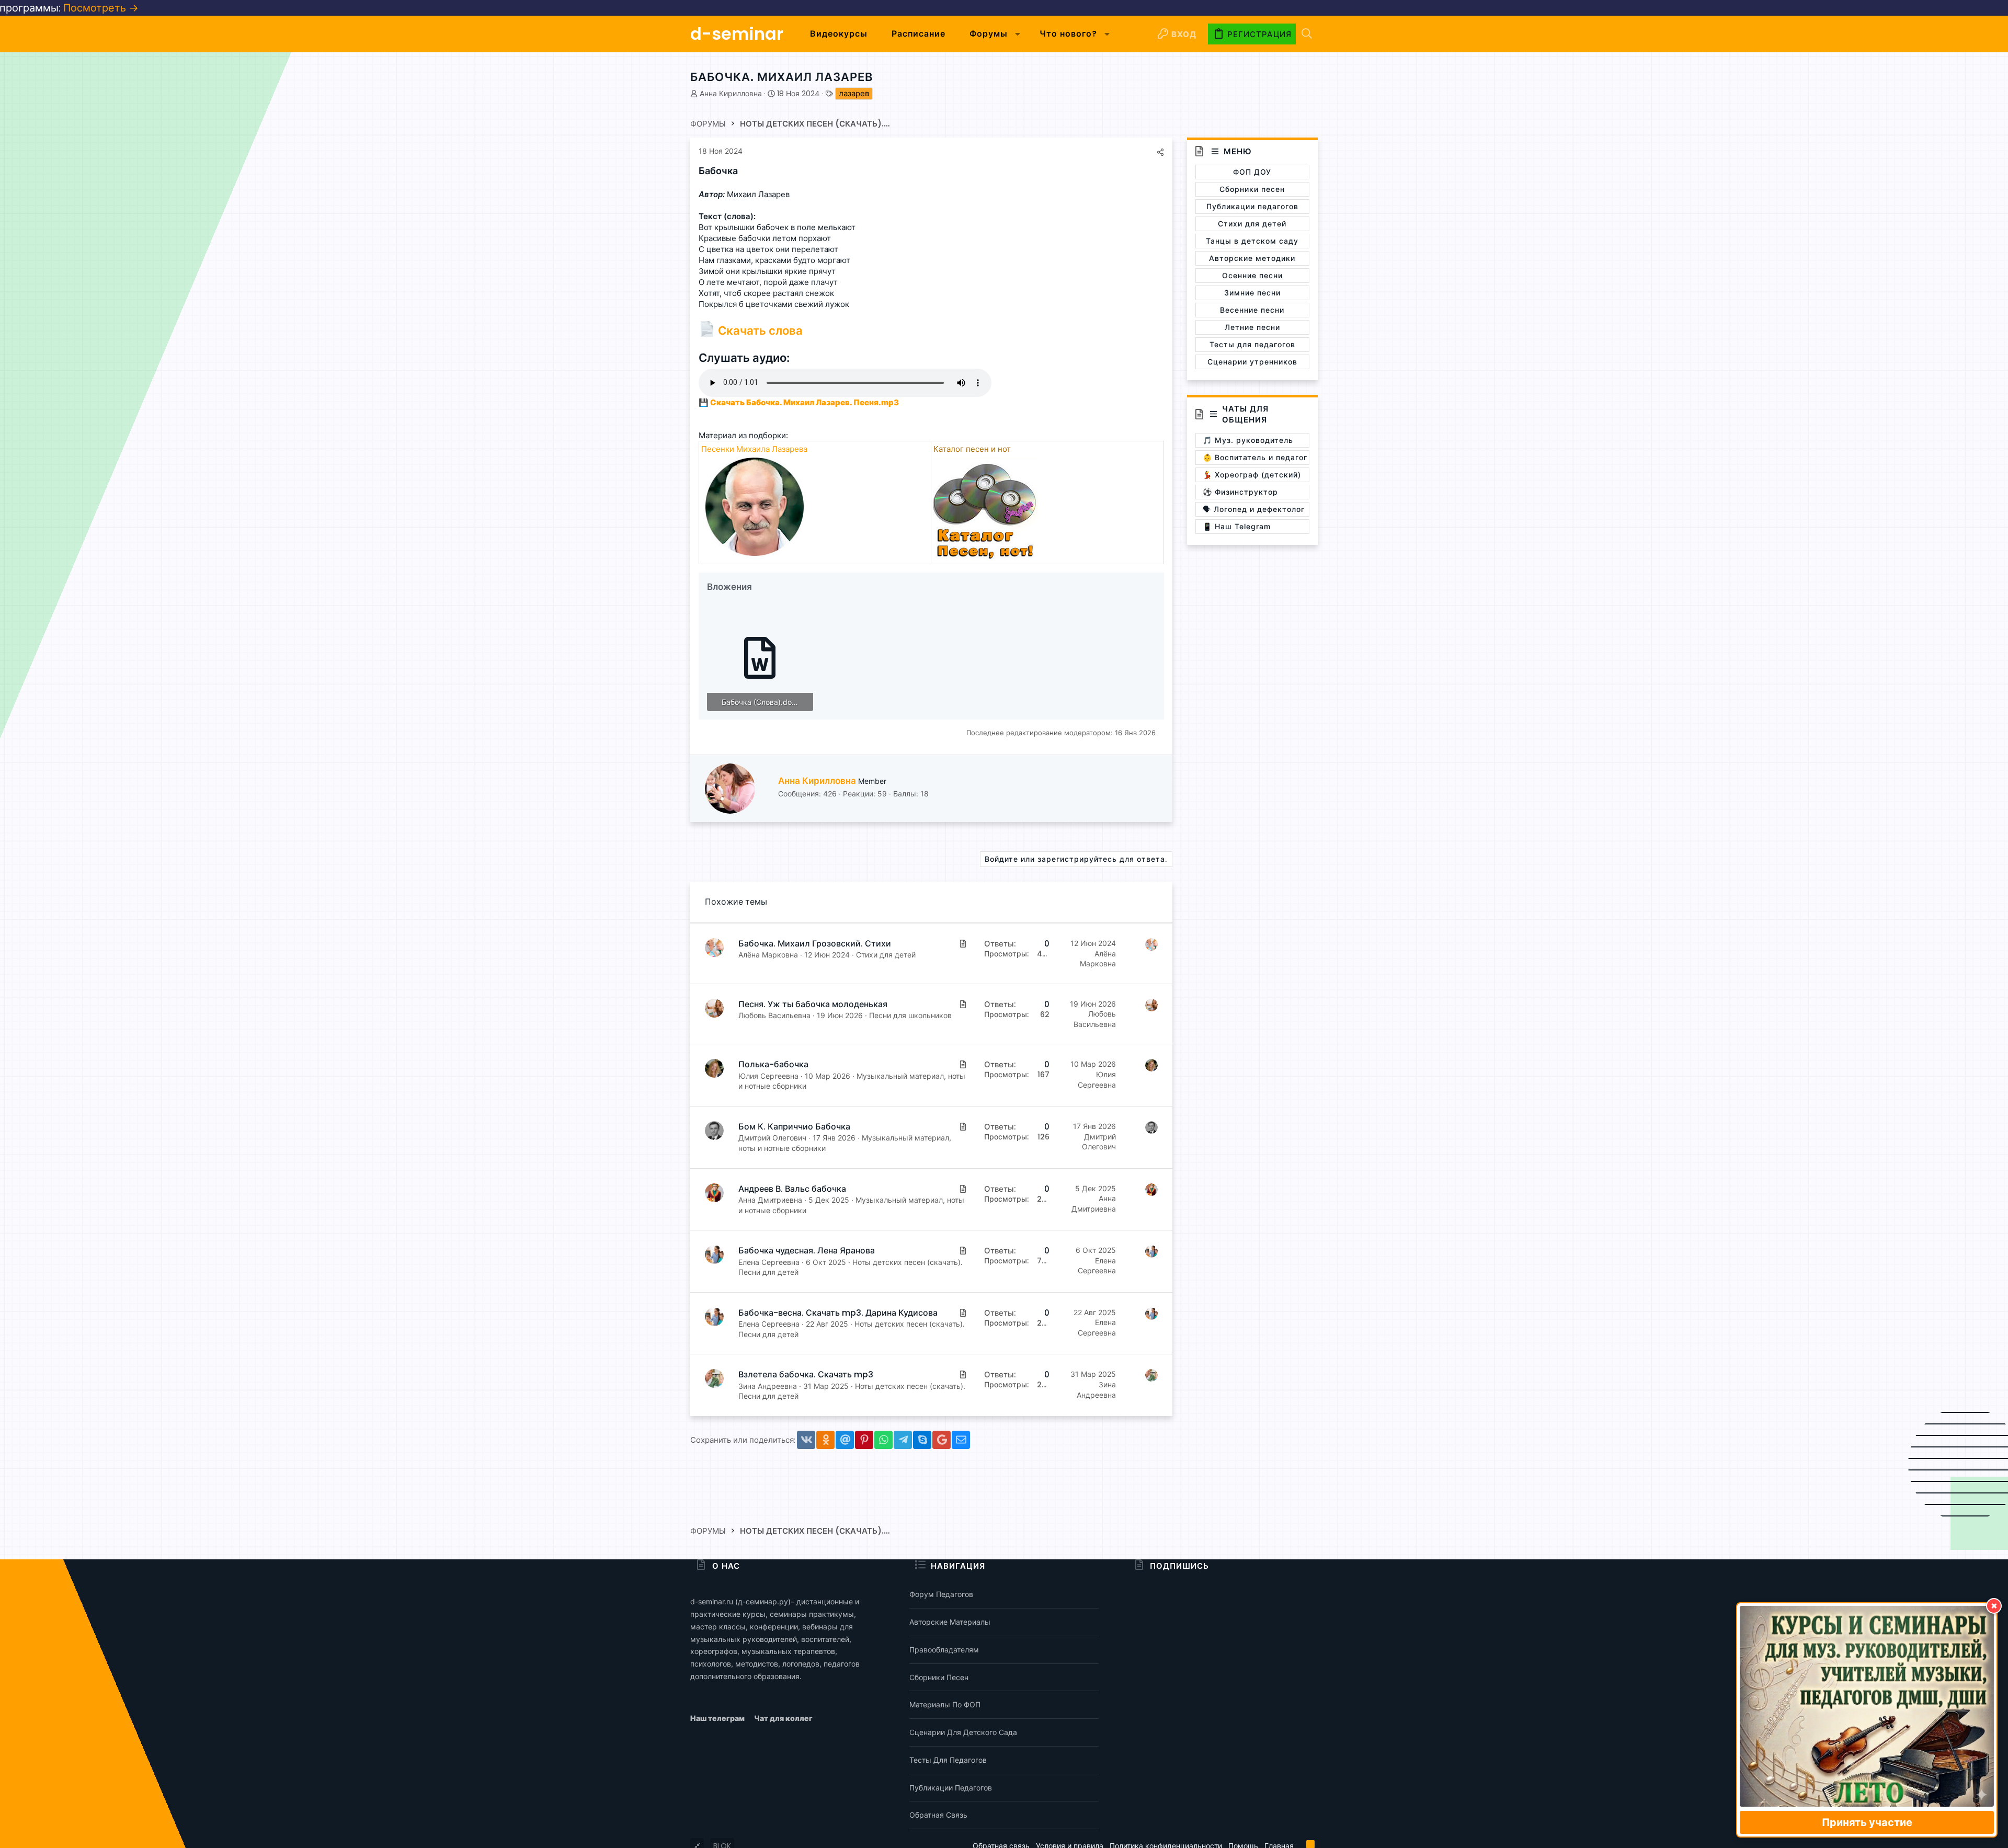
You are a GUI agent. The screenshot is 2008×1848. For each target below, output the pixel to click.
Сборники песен (939, 1677)
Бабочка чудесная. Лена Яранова (807, 1251)
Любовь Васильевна (774, 1015)
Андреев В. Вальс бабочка (792, 1189)
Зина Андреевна (768, 1386)
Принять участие (1867, 1822)
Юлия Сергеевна (768, 1076)
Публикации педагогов (951, 1788)
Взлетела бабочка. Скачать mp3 (806, 1374)
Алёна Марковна (768, 955)
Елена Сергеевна (769, 1262)
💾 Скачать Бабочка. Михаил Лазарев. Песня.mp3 (799, 402)
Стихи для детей (886, 955)
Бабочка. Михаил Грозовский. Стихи (815, 944)
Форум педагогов (941, 1594)
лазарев (854, 93)
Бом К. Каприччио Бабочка (794, 1127)
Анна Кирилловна (731, 94)
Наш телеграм (718, 1718)
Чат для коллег (783, 1718)
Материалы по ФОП (945, 1704)
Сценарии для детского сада (963, 1732)
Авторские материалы (950, 1622)
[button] (1018, 34)
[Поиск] (1307, 34)
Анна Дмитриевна (770, 1200)
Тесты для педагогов (948, 1760)
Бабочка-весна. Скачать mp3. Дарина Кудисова (838, 1313)
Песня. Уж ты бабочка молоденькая (813, 1004)
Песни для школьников (910, 1015)
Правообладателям (944, 1650)
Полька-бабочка (773, 1064)
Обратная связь (938, 1815)
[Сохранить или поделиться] (1160, 152)
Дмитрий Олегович (772, 1138)
